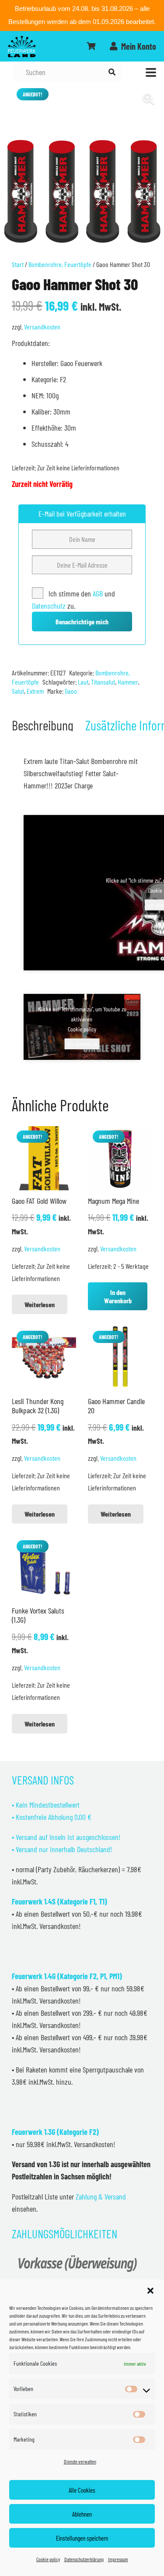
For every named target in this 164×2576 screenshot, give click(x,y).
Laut (83, 682)
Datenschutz (49, 606)
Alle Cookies (82, 2490)
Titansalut (103, 682)
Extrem (35, 691)
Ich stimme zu (82, 1044)
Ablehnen (82, 2514)
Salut (18, 691)
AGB (99, 593)
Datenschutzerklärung (84, 2559)
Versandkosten (42, 327)
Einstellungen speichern (82, 2538)
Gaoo (71, 691)
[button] (150, 2291)
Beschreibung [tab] (43, 725)
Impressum (118, 2559)
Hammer (128, 682)
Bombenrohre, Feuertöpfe (60, 264)
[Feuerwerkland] (22, 46)
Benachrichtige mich (82, 622)
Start (18, 264)
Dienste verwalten (80, 2461)
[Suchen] (112, 72)
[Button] (91, 46)
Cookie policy (48, 2559)
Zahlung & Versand (101, 2196)
